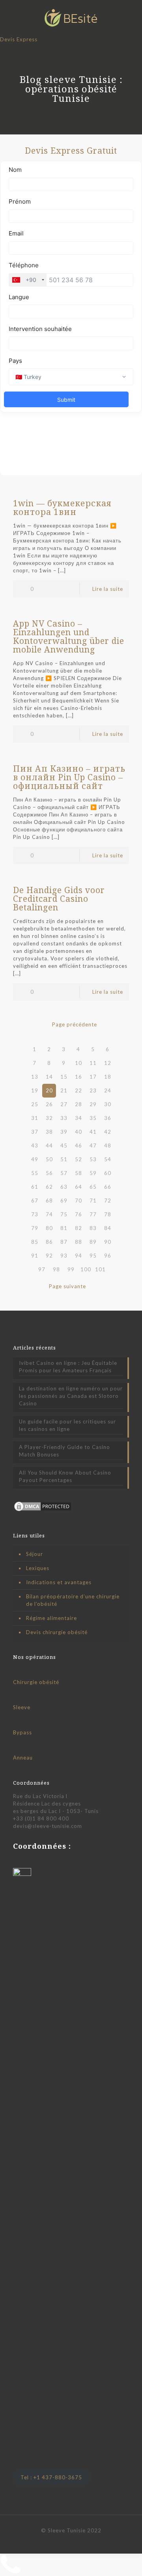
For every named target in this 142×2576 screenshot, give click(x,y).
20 (49, 1090)
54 (108, 1159)
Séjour (35, 1554)
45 (64, 1146)
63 (64, 1187)
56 (49, 1173)
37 (35, 1132)
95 (93, 1256)
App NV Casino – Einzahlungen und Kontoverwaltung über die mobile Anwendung (69, 636)
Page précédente (75, 1024)
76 (78, 1214)
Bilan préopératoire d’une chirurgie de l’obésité (73, 1600)
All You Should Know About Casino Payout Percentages (65, 1476)
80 (49, 1228)
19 (35, 1090)
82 (78, 1228)
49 (35, 1159)
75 (64, 1214)
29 (93, 1104)
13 (35, 1077)
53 (93, 1159)
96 (108, 1256)
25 (35, 1104)
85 (35, 1242)
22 (78, 1090)
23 (93, 1090)
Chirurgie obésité (36, 1682)
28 (78, 1104)
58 (78, 1173)
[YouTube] (71, 2541)
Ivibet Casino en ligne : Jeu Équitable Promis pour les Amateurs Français (68, 1367)
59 (93, 1173)
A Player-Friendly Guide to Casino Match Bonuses (64, 1451)
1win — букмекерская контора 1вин (62, 507)
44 (49, 1146)
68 (49, 1201)
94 (78, 1256)
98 (56, 1269)
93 (64, 1256)
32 (49, 1118)
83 (93, 1228)
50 (49, 1159)
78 (108, 1214)
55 (35, 1173)
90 (108, 1242)
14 (49, 1077)
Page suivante (67, 1286)
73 (35, 1214)
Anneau (23, 1758)
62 (49, 1187)
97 (42, 1269)
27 (64, 1104)
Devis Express (19, 39)
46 (78, 1146)
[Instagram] (82, 2541)
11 (93, 1063)
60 (108, 1173)
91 (35, 1256)
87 (64, 1242)
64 (78, 1187)
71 (93, 1201)
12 (108, 1063)
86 (49, 1242)
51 (64, 1159)
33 (64, 1118)
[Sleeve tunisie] (71, 18)
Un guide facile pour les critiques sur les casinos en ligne (67, 1425)
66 (108, 1187)
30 (108, 1104)
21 (64, 1090)
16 (78, 1077)
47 (93, 1146)
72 (108, 1201)
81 (64, 1228)
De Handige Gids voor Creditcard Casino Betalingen (59, 899)
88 (78, 1242)
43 (35, 1146)
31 (35, 1118)
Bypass (22, 1732)
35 (93, 1118)
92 (49, 1256)
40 (78, 1132)
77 (93, 1214)
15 (64, 1077)
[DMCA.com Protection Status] (43, 1510)
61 (35, 1187)
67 (35, 1201)
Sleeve (22, 1707)
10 (78, 1063)
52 (78, 1159)
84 (108, 1228)
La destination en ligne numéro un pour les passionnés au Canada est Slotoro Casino (71, 1396)
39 (64, 1132)
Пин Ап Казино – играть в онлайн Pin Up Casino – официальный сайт (69, 777)
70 (78, 1201)
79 (35, 1228)
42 (108, 1132)
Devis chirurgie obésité (57, 1632)
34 (78, 1118)
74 (49, 1214)
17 (93, 1077)
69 (64, 1201)
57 (64, 1173)
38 (49, 1132)
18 (108, 1077)
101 (100, 1269)
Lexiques (38, 1568)
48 (108, 1146)
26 (49, 1104)
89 (93, 1242)
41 (93, 1132)
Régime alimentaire (51, 1618)
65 (93, 1187)
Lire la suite (108, 589)
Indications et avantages (59, 1582)
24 (108, 1090)
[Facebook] (61, 2541)
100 (86, 1269)
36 (108, 1118)
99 (71, 1269)
